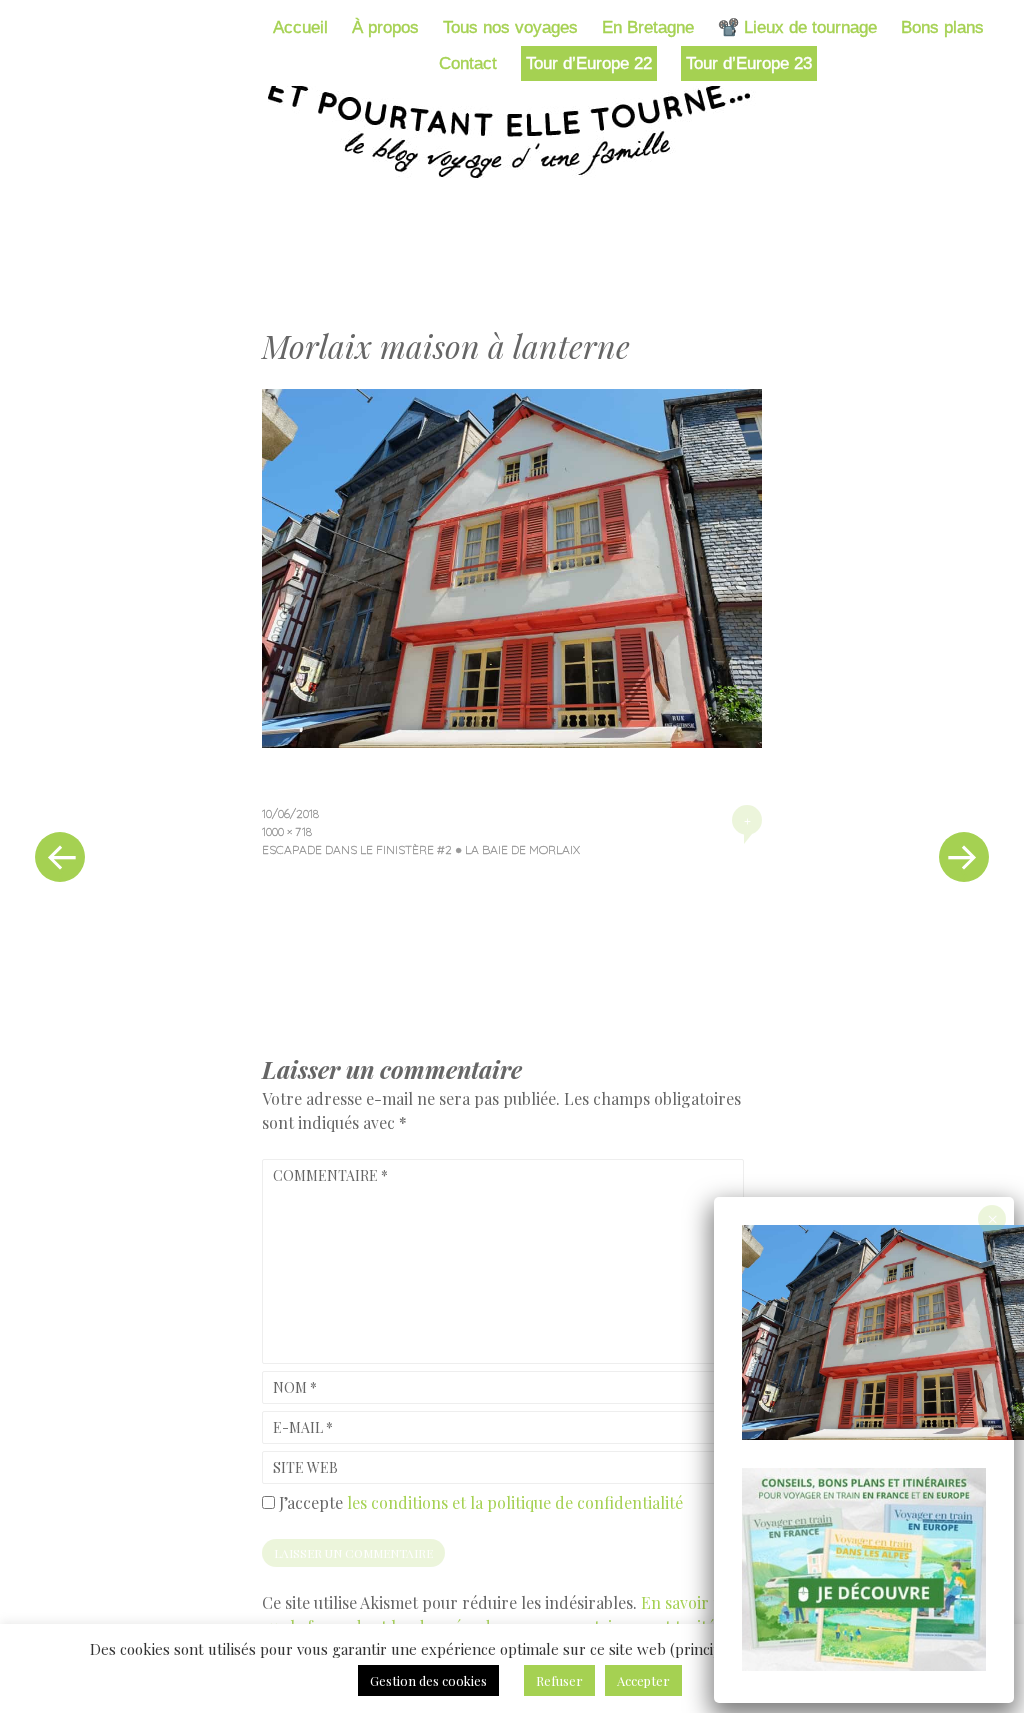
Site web (305, 1467)
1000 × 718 (287, 831)
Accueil (300, 27)
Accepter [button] (643, 1680)
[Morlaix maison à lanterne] (512, 741)
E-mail (303, 1427)
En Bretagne (648, 27)
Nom (295, 1387)
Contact (468, 63)
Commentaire (330, 1175)
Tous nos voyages (510, 27)
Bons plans (942, 27)
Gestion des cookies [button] (428, 1680)
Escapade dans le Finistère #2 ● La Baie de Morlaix (421, 849)
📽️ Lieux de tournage (797, 27)
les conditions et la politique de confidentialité (515, 1502)
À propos (385, 27)
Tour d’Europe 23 (749, 63)
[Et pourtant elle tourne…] (512, 128)
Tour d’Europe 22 (589, 63)
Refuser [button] (559, 1680)
